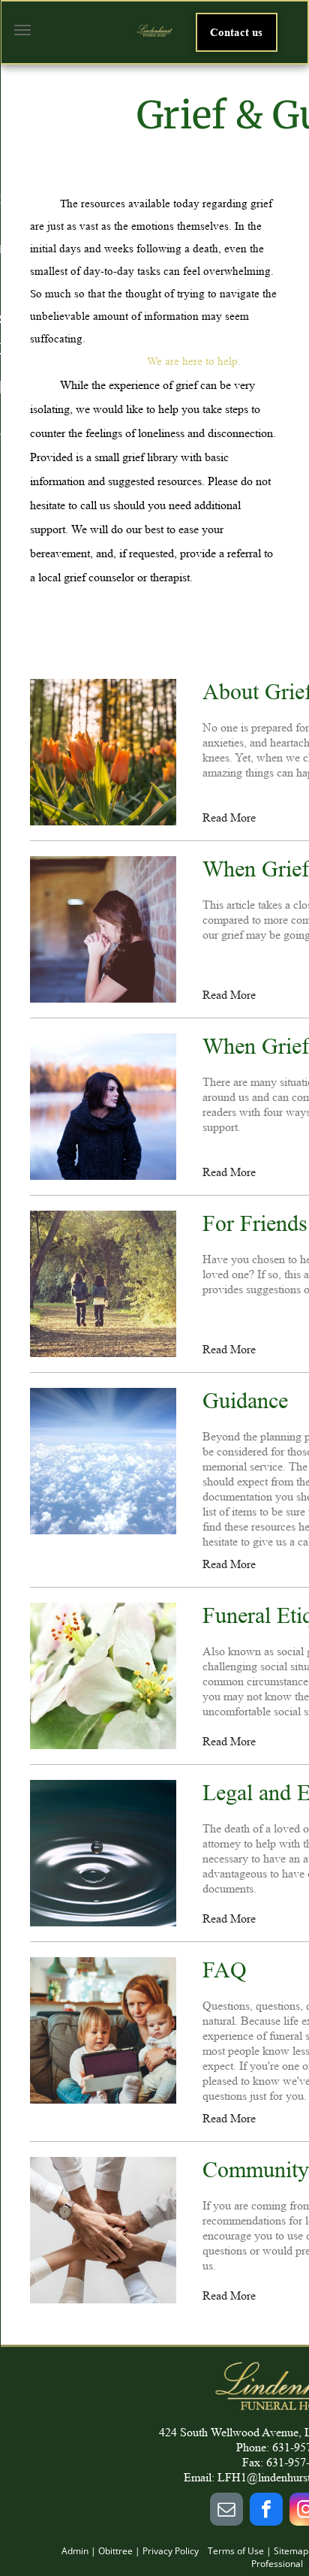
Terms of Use (236, 2551)
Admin (75, 2551)
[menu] (22, 30)
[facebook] (266, 2511)
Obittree (115, 2551)
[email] (226, 2511)
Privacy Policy (171, 2551)
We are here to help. (194, 362)
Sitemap (291, 2551)
